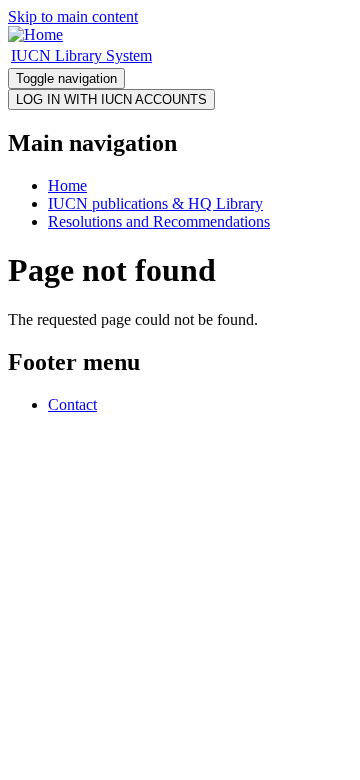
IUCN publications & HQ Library (155, 203)
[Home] (35, 34)
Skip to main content (73, 16)
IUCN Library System (81, 55)
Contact (72, 404)
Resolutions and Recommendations (159, 221)
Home (67, 185)
